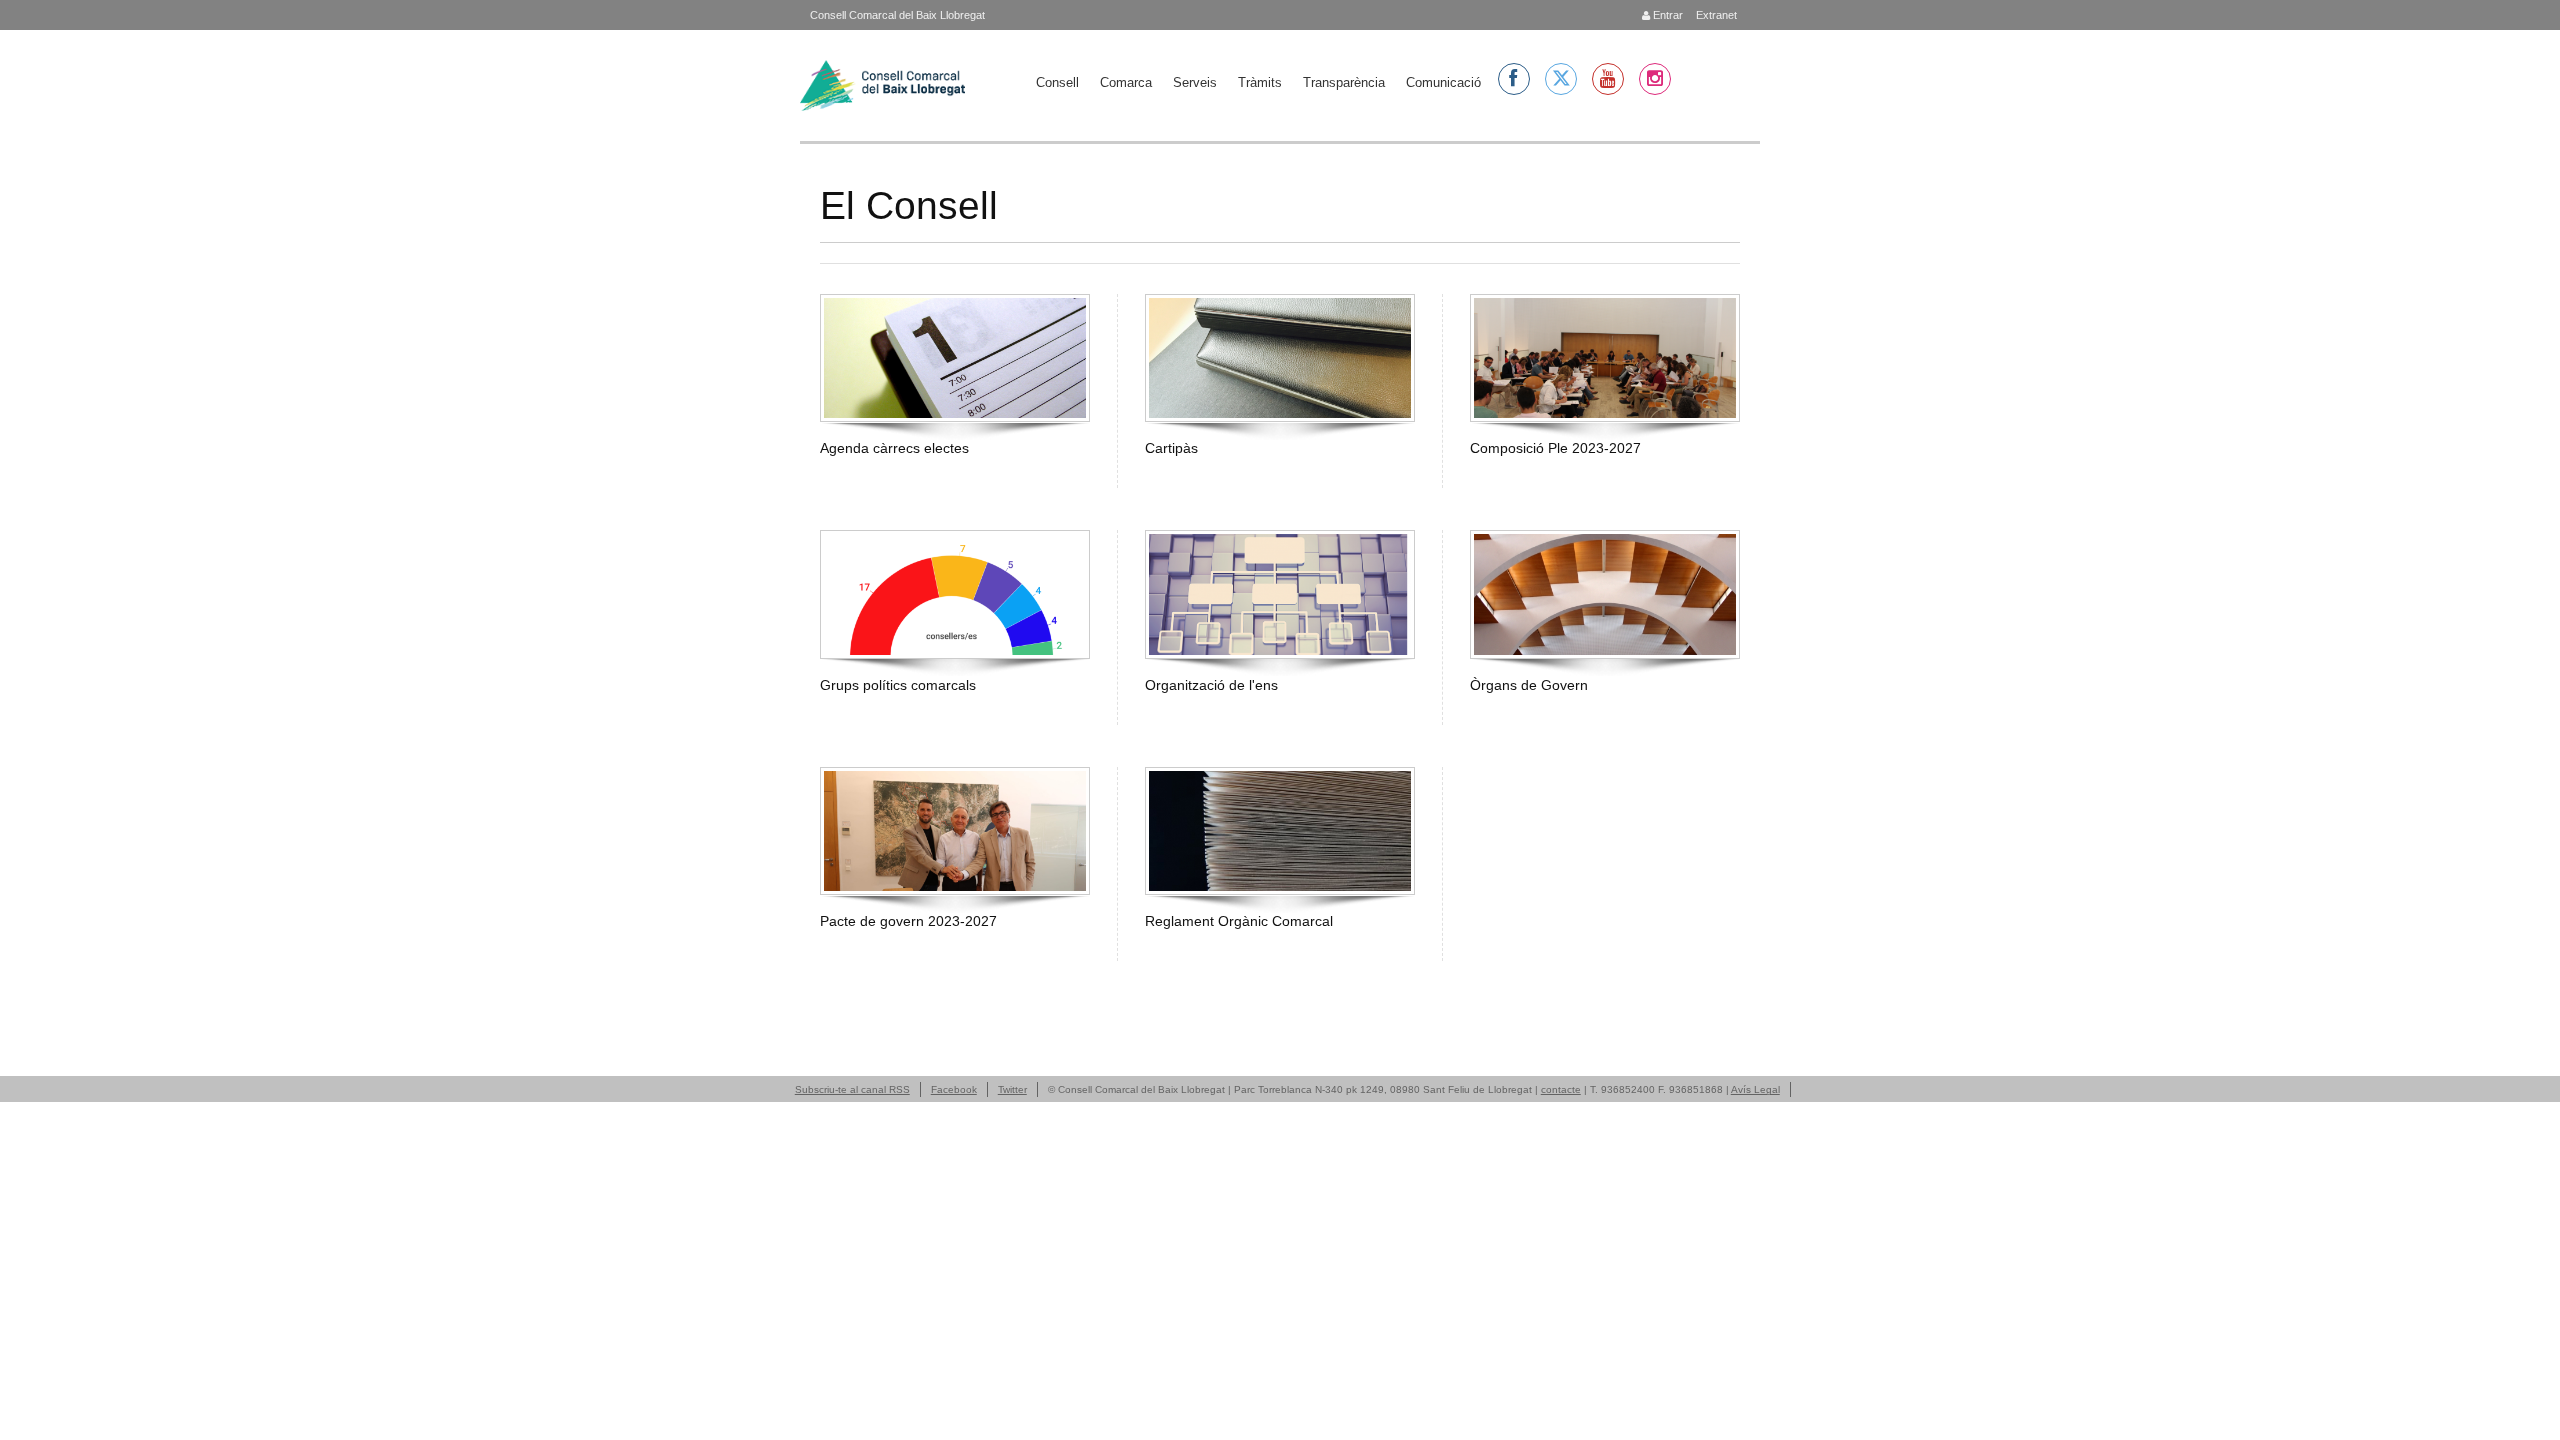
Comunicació (1443, 82)
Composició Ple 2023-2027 (1555, 448)
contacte (1561, 1089)
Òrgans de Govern (1529, 685)
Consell (1057, 82)
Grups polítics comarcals (898, 685)
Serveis (1195, 82)
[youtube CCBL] (1608, 79)
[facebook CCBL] (1514, 79)
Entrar (1666, 15)
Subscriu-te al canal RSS (852, 1089)
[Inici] (882, 85)
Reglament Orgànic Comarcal (1239, 921)
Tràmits (1260, 82)
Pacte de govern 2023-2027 (908, 921)
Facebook (954, 1089)
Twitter (1012, 1089)
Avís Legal (1755, 1089)
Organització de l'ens (1211, 685)
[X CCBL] (1561, 79)
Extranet (1715, 15)
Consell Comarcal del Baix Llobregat (897, 15)
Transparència (1344, 82)
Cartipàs (1171, 448)
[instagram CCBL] (1655, 79)
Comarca (1126, 82)
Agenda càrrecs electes (894, 448)
